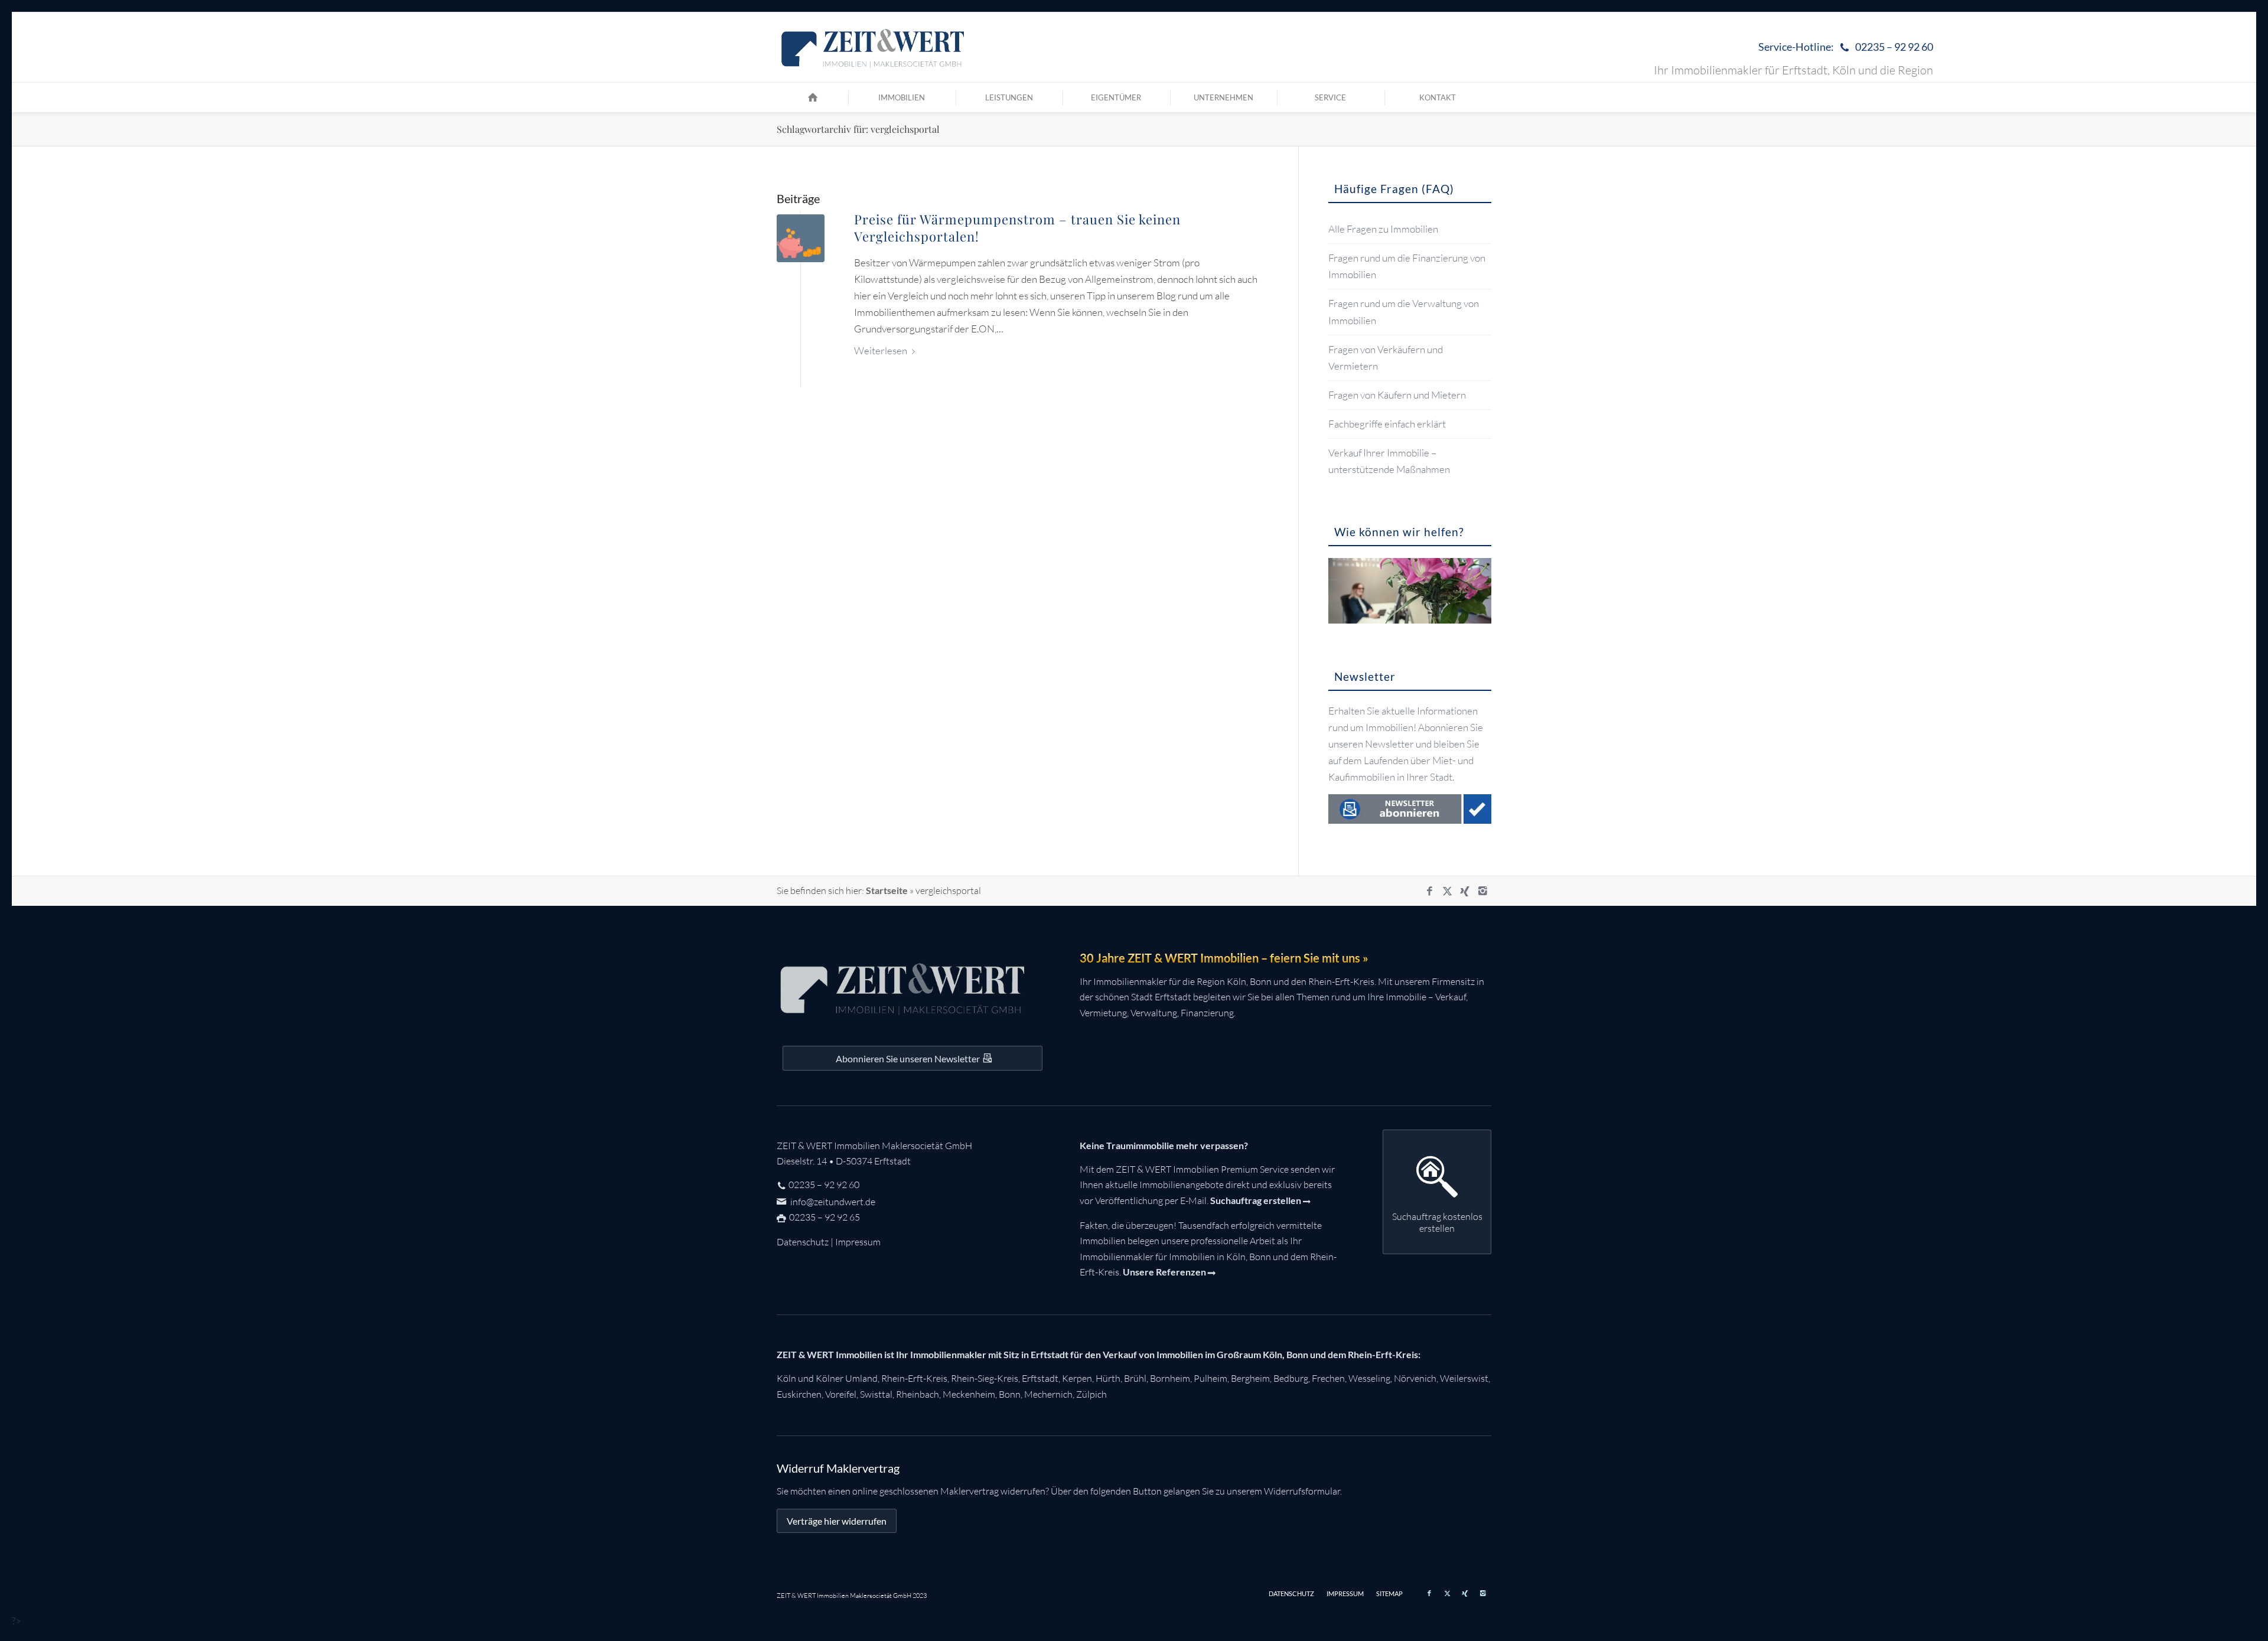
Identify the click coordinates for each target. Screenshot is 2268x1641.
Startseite (887, 890)
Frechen (1328, 1378)
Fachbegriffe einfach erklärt (1387, 424)
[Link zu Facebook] (1429, 891)
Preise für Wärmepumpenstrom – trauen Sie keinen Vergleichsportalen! (1017, 228)
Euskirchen (799, 1394)
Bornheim (1170, 1378)
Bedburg (1291, 1378)
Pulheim (1210, 1378)
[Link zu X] (1447, 891)
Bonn (1010, 1394)
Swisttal (876, 1394)
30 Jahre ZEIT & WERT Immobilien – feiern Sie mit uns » (1224, 958)
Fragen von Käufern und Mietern (1397, 395)
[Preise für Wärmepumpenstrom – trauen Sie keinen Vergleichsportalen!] (801, 238)
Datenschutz (803, 1242)
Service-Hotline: (1846, 47)
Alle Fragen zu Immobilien (1383, 229)
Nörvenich (1415, 1378)
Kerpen (1077, 1378)
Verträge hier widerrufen (837, 1521)
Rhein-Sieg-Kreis (985, 1378)
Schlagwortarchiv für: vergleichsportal (858, 129)
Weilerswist (1464, 1378)
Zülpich (1091, 1394)
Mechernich (1048, 1394)
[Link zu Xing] (1465, 891)
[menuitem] (1843, 48)
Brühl (1135, 1378)
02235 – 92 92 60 (824, 1185)
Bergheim (1250, 1378)
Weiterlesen (881, 350)
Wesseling (1369, 1378)
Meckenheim (969, 1394)
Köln (786, 1378)
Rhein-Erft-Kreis (914, 1378)
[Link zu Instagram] (1482, 891)
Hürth (1108, 1378)
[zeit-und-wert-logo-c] (873, 47)
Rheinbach (918, 1394)
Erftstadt (1040, 1378)
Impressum (858, 1242)
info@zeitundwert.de (832, 1202)
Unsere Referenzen (1164, 1272)
